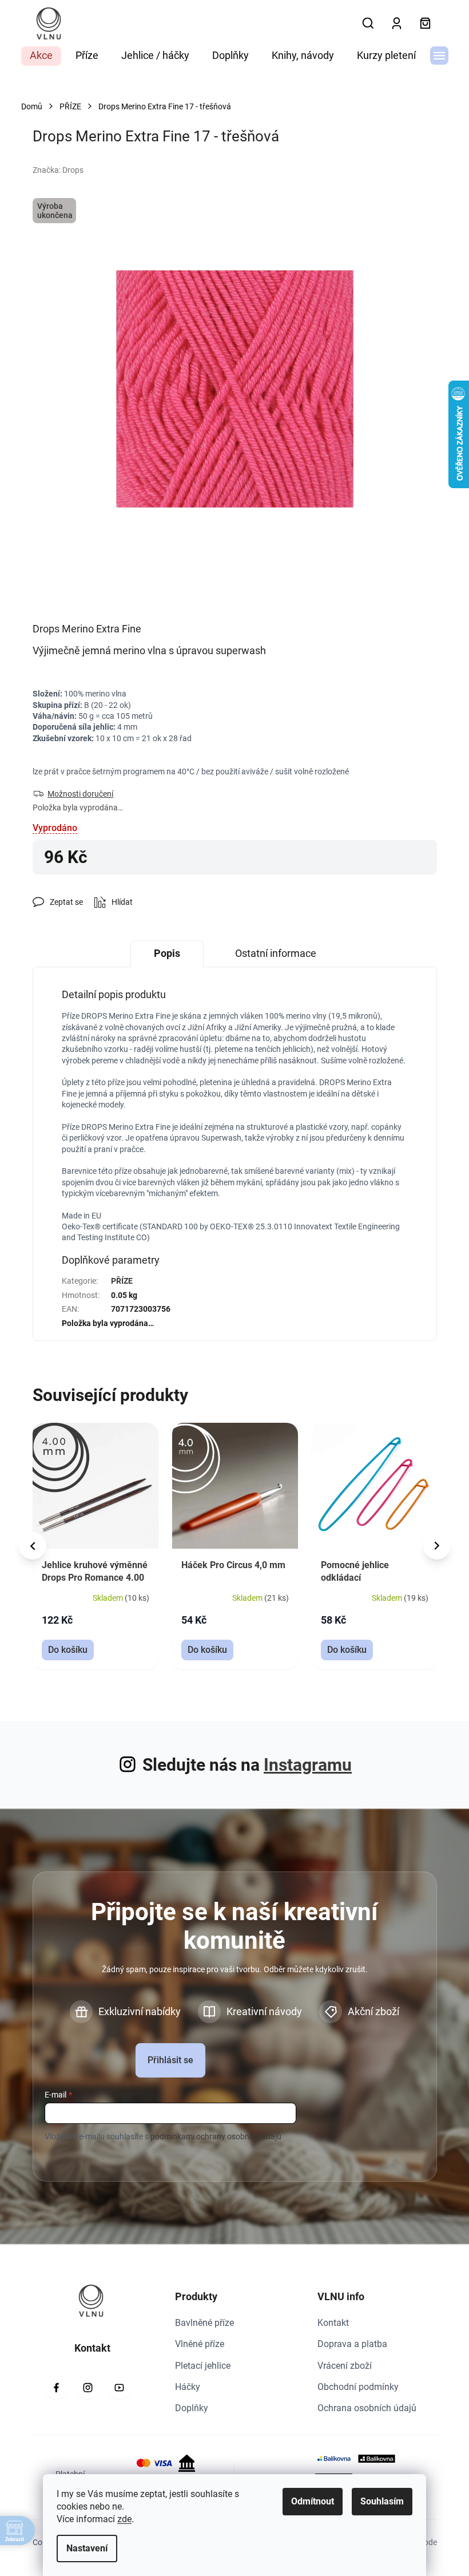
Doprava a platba (352, 2344)
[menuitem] (41, 56)
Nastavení (83, 2548)
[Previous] (33, 1546)
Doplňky (192, 2408)
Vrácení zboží (345, 2366)
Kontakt (333, 2323)
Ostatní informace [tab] (276, 953)
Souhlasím (378, 2501)
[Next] (437, 1546)
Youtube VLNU (120, 2388)
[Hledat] (368, 23)
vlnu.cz (88, 2388)
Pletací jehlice (203, 2366)
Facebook (57, 2388)
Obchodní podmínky (358, 2387)
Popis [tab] (167, 953)
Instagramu (308, 1765)
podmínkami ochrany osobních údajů (216, 2136)
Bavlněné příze (204, 2323)
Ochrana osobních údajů (367, 2408)
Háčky (188, 2387)
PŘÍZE (122, 1281)
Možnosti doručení (80, 794)
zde (120, 2519)
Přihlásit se (170, 2060)
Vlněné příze (200, 2344)
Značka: (58, 170)
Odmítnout (309, 2501)
